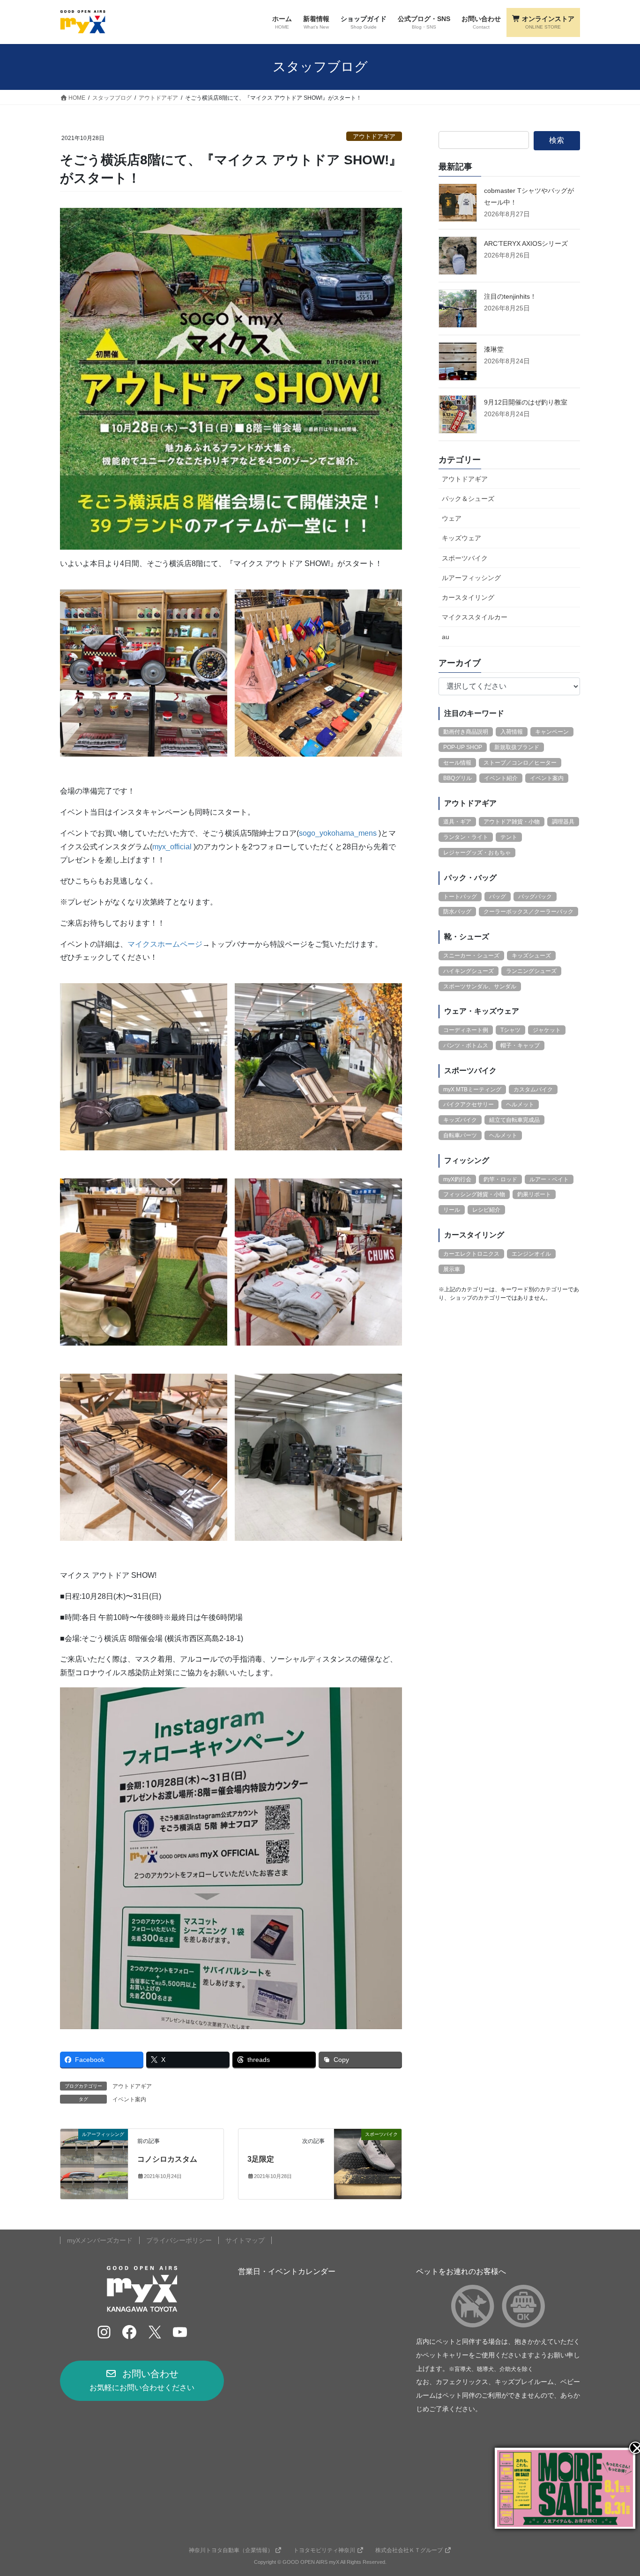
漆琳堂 (494, 349)
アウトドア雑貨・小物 (512, 822)
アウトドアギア (374, 136)
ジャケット (547, 1030)
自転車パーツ (460, 1135)
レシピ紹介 (486, 1210)
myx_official (172, 847)
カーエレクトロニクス (471, 1254)
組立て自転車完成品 (514, 1120)
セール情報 (457, 763)
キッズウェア (461, 538)
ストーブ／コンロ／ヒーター (520, 763)
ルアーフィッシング (471, 578)
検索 (557, 140)
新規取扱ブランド (517, 747)
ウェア (452, 518)
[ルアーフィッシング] (94, 2164)
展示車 (452, 1269)
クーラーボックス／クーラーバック (528, 912)
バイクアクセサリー (469, 1104)
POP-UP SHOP (463, 747)
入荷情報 (512, 732)
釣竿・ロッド (500, 1179)
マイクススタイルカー (475, 617)
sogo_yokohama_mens (338, 833)
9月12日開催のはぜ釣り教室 (526, 402)
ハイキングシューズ (469, 971)
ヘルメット (520, 1104)
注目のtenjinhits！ (510, 296)
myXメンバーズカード (100, 2240)
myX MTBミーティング (472, 1089)
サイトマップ (245, 2240)
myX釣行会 (457, 1179)
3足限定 (261, 2159)
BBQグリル (458, 778)
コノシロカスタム (167, 2159)
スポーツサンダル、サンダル (480, 986)
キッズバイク (460, 1120)
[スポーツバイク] (368, 2164)
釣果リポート (534, 1194)
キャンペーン (552, 732)
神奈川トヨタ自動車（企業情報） (231, 2550)
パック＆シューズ (468, 499)
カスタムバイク (533, 1089)
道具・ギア (457, 822)
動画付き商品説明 (466, 732)
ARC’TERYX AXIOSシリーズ (526, 243)
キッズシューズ (531, 956)
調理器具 (563, 822)
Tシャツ (510, 1030)
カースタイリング (468, 597)
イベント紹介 (501, 778)
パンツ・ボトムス (466, 1045)
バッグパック (535, 897)
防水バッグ (457, 912)
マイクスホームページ (165, 944)
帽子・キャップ (520, 1045)
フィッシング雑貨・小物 (474, 1194)
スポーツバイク (465, 558)
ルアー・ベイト (549, 1179)
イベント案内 (129, 2099)
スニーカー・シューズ (471, 956)
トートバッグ (460, 897)
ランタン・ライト (466, 837)
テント (509, 837)
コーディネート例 (466, 1030)
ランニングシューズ (531, 971)
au (446, 637)
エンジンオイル (531, 1254)
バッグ (498, 897)
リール (452, 1210)
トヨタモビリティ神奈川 (324, 2550)
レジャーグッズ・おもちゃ (477, 853)
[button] (142, 2381)
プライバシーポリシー (179, 2240)
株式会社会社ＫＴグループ (409, 2550)
